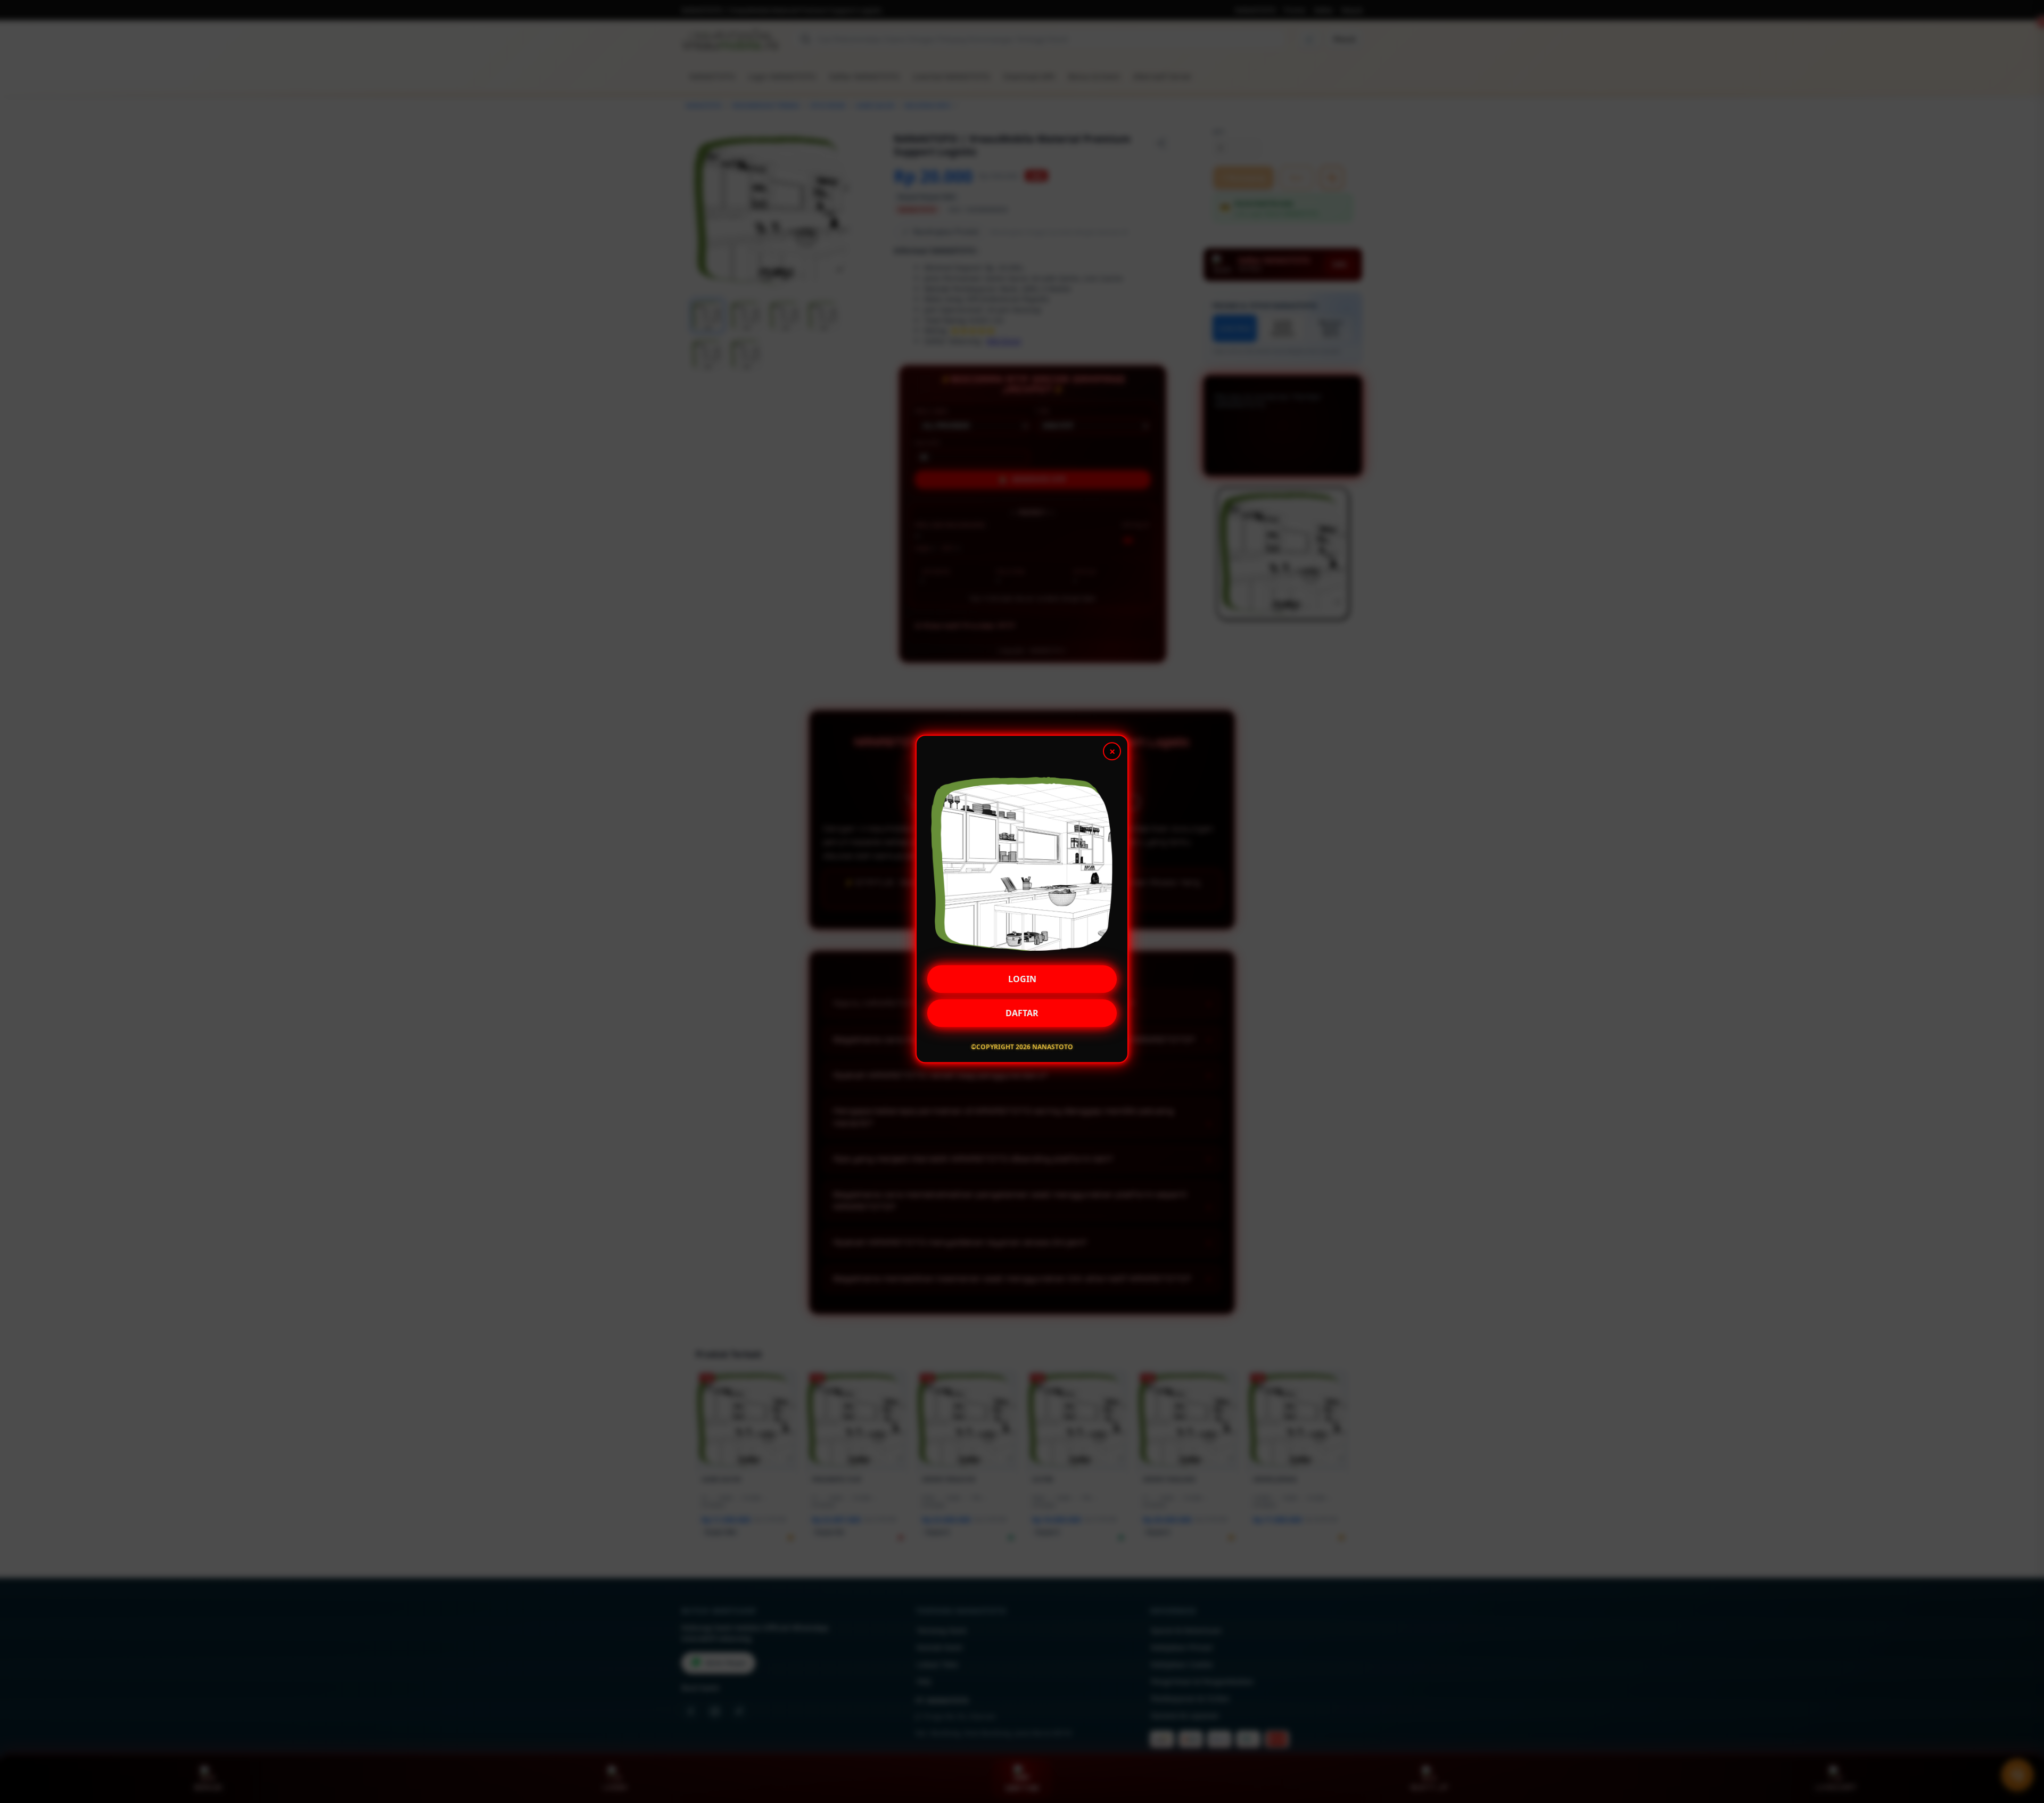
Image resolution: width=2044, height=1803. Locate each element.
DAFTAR (1022, 1011)
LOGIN (1022, 977)
